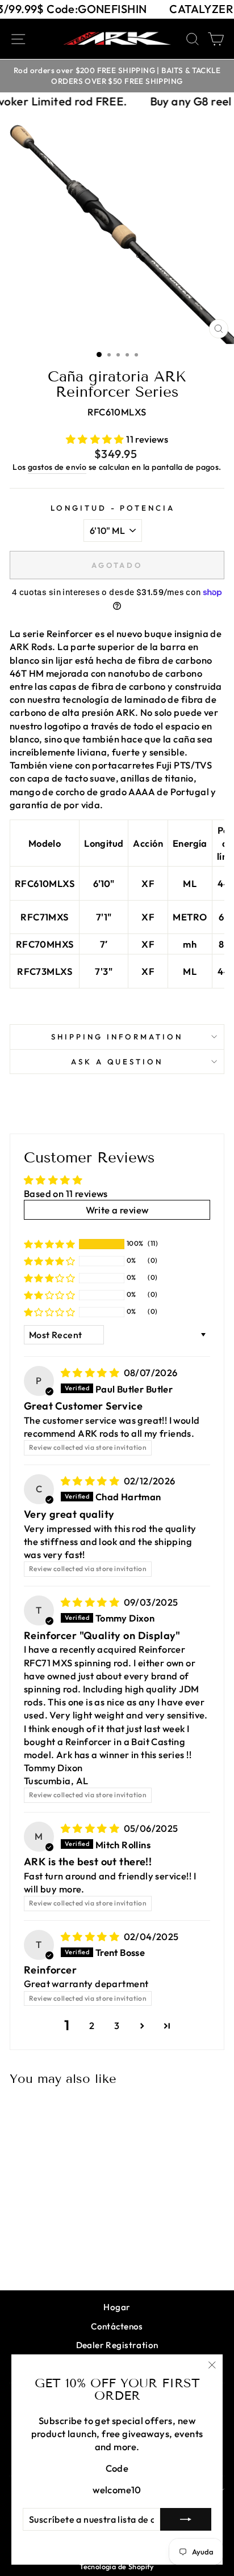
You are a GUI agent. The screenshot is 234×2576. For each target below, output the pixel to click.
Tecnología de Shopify (117, 2566)
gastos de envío (57, 467)
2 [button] (92, 2025)
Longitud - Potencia (113, 508)
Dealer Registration (117, 2345)
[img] (91, 1372)
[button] (96, 439)
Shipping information (117, 1037)
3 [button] (117, 2025)
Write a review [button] (117, 1210)
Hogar (117, 2307)
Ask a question (117, 1062)
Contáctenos (117, 2326)
